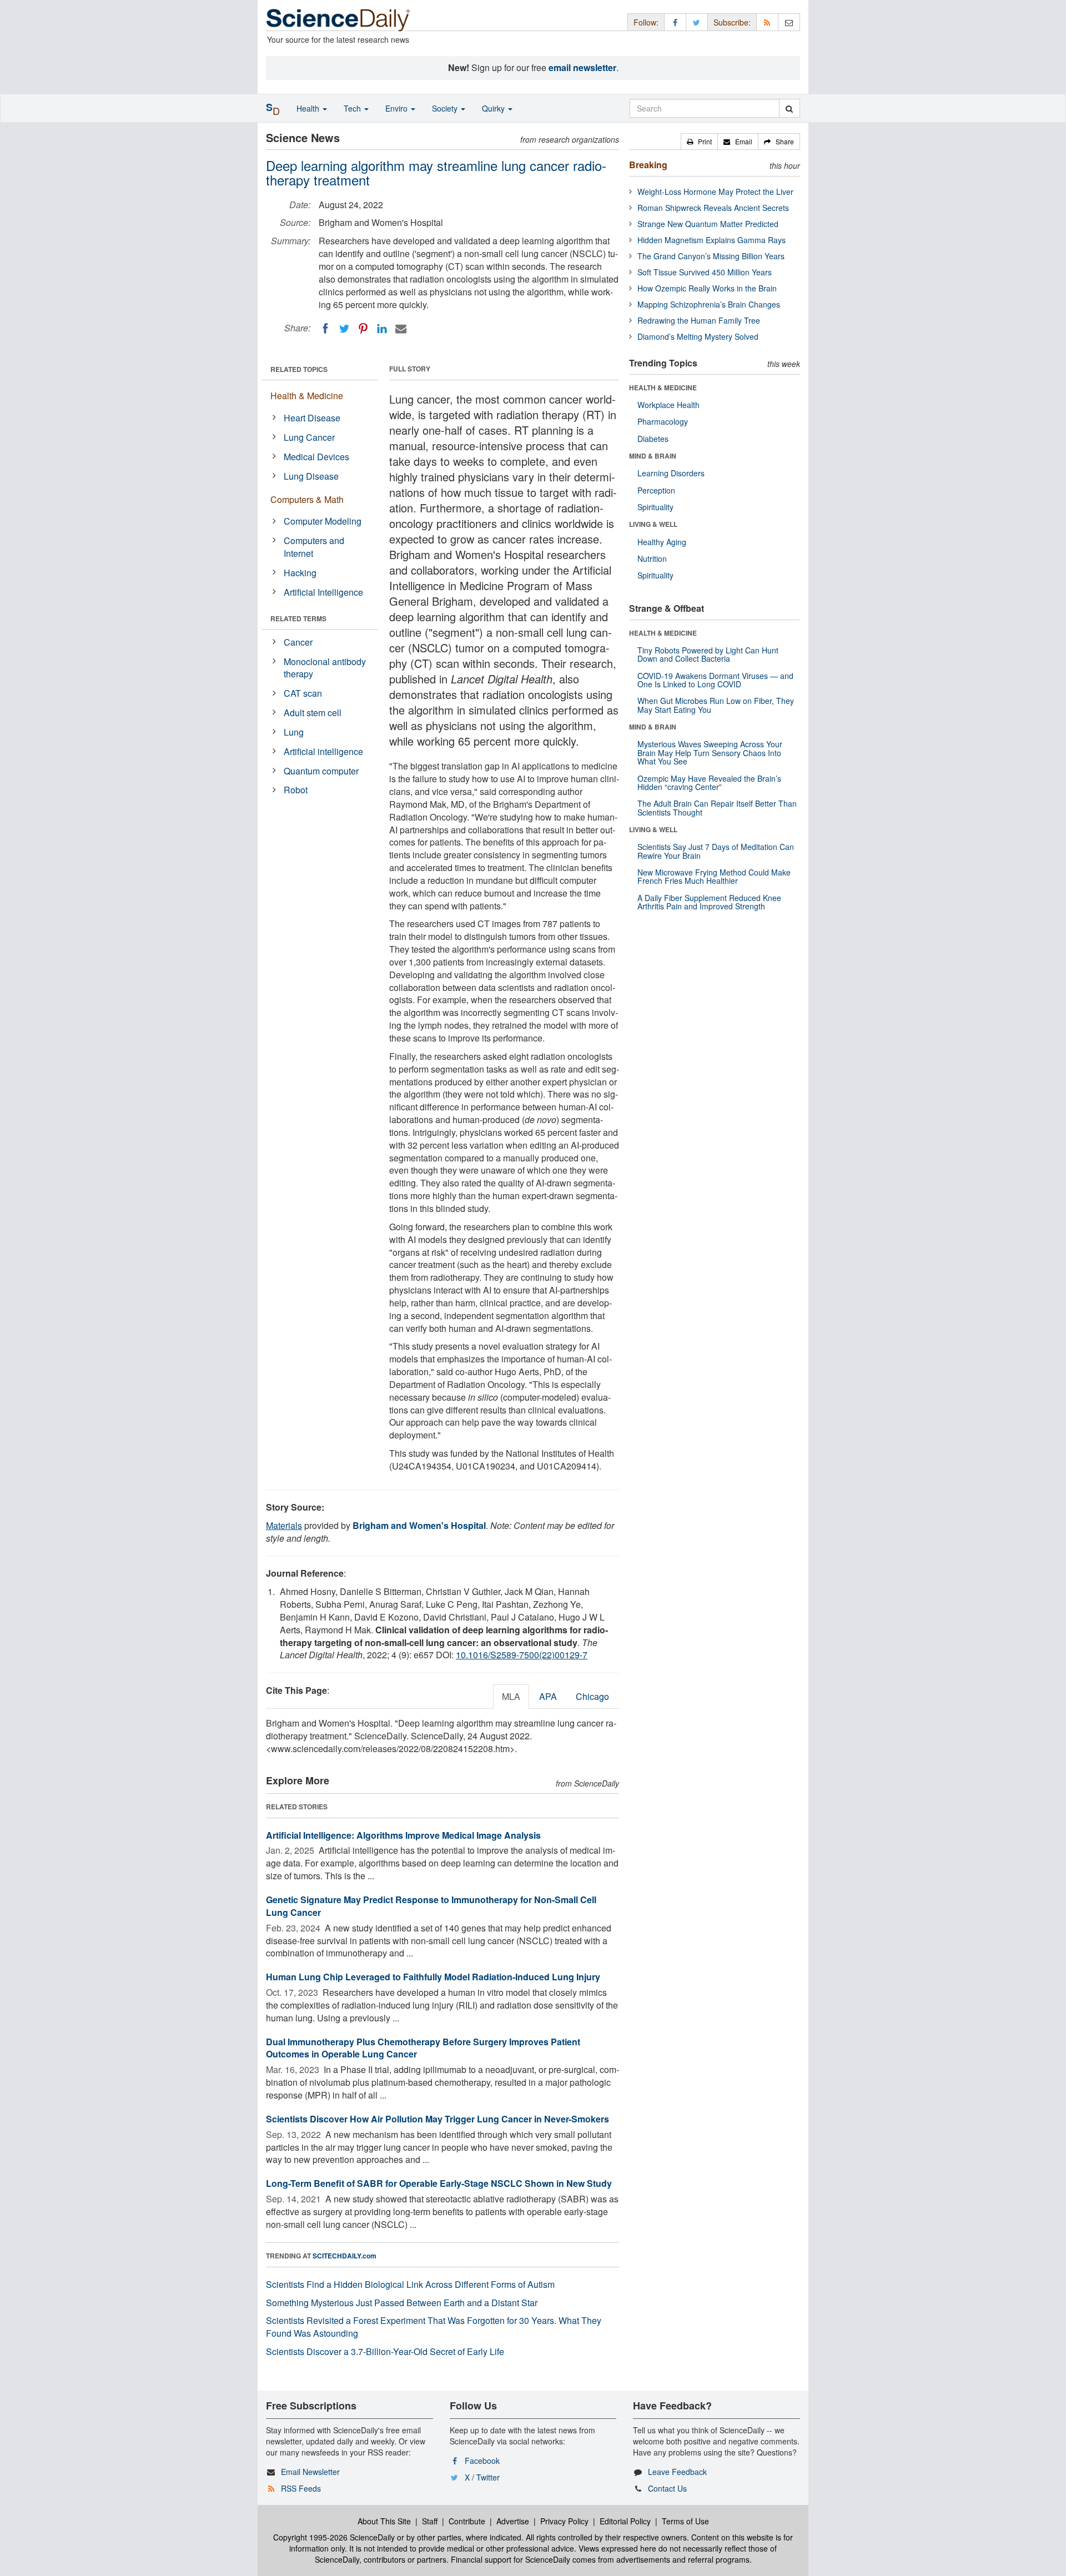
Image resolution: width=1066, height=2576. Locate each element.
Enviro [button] (398, 108)
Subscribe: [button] (732, 22)
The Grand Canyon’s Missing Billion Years (711, 256)
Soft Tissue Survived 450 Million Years (705, 272)
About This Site (384, 2521)
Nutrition (652, 559)
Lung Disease (311, 476)
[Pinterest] (363, 329)
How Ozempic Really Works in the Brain (707, 288)
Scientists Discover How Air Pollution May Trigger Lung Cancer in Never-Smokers (438, 2119)
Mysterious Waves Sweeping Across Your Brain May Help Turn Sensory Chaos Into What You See (710, 753)
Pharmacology (663, 421)
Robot (296, 790)
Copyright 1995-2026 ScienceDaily (334, 2537)
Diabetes (653, 439)
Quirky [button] (494, 108)
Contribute (467, 2521)
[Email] (401, 329)
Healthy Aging (662, 542)
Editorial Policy (625, 2521)
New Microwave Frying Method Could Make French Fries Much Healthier (714, 876)
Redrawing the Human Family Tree (699, 320)
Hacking (300, 573)
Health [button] (309, 108)
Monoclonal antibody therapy (325, 668)
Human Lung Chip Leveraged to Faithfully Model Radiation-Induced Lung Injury (433, 1977)
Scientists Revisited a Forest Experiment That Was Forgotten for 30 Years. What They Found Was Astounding (434, 2327)
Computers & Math (307, 499)
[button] (699, 142)
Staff (430, 2521)
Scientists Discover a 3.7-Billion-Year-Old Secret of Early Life (385, 2351)
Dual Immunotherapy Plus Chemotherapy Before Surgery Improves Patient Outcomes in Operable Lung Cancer (423, 2048)
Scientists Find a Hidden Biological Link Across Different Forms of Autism (410, 2284)
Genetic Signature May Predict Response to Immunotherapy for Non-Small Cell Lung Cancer (431, 1906)
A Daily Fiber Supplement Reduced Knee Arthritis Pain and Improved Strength (709, 902)
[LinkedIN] (382, 329)
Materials (284, 1525)
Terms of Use (685, 2521)
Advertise (513, 2521)
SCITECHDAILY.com (345, 2256)
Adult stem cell (313, 713)
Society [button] (446, 108)
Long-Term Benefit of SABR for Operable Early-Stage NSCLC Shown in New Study (439, 2183)
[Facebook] (325, 329)
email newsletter (582, 67)
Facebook (482, 2461)
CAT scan (303, 693)
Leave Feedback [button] (677, 2472)
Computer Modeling (323, 521)
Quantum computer (321, 771)
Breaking (648, 165)
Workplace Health (668, 405)
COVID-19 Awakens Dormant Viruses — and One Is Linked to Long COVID (715, 680)
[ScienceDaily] (338, 19)
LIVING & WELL (653, 524)
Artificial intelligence (323, 751)
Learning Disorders (671, 473)
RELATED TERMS (298, 618)
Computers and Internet (314, 547)
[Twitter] (344, 329)
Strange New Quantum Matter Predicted (708, 224)
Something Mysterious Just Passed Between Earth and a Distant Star (402, 2303)
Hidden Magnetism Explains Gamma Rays (711, 240)
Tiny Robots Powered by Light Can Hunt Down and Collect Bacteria (708, 654)
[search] (789, 108)
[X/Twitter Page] (697, 22)
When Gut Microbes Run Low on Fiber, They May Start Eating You (716, 705)
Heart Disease (312, 418)
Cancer (298, 642)
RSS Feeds (301, 2488)
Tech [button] (353, 108)
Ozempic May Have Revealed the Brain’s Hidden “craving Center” (709, 783)
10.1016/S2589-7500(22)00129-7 (522, 1655)
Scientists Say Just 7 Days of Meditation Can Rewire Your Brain (716, 851)
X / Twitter (482, 2477)
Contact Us (667, 2488)
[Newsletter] (789, 22)
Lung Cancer (309, 437)
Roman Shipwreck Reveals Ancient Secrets (713, 208)
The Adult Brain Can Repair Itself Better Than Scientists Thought (717, 807)
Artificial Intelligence (323, 592)
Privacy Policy (564, 2521)
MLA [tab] (511, 1696)
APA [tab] (548, 1696)
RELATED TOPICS (299, 369)
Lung (294, 732)
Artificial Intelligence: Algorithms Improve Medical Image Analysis (403, 1835)
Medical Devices (316, 457)
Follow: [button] (646, 22)
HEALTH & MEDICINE (663, 388)
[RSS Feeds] (767, 22)
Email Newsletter (310, 2472)
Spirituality (655, 507)
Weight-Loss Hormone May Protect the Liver (715, 192)
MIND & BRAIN (653, 456)
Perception (656, 490)
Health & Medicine (307, 396)
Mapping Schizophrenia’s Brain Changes (709, 304)
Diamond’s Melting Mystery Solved (698, 336)
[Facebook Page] (675, 22)
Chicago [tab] (592, 1696)
